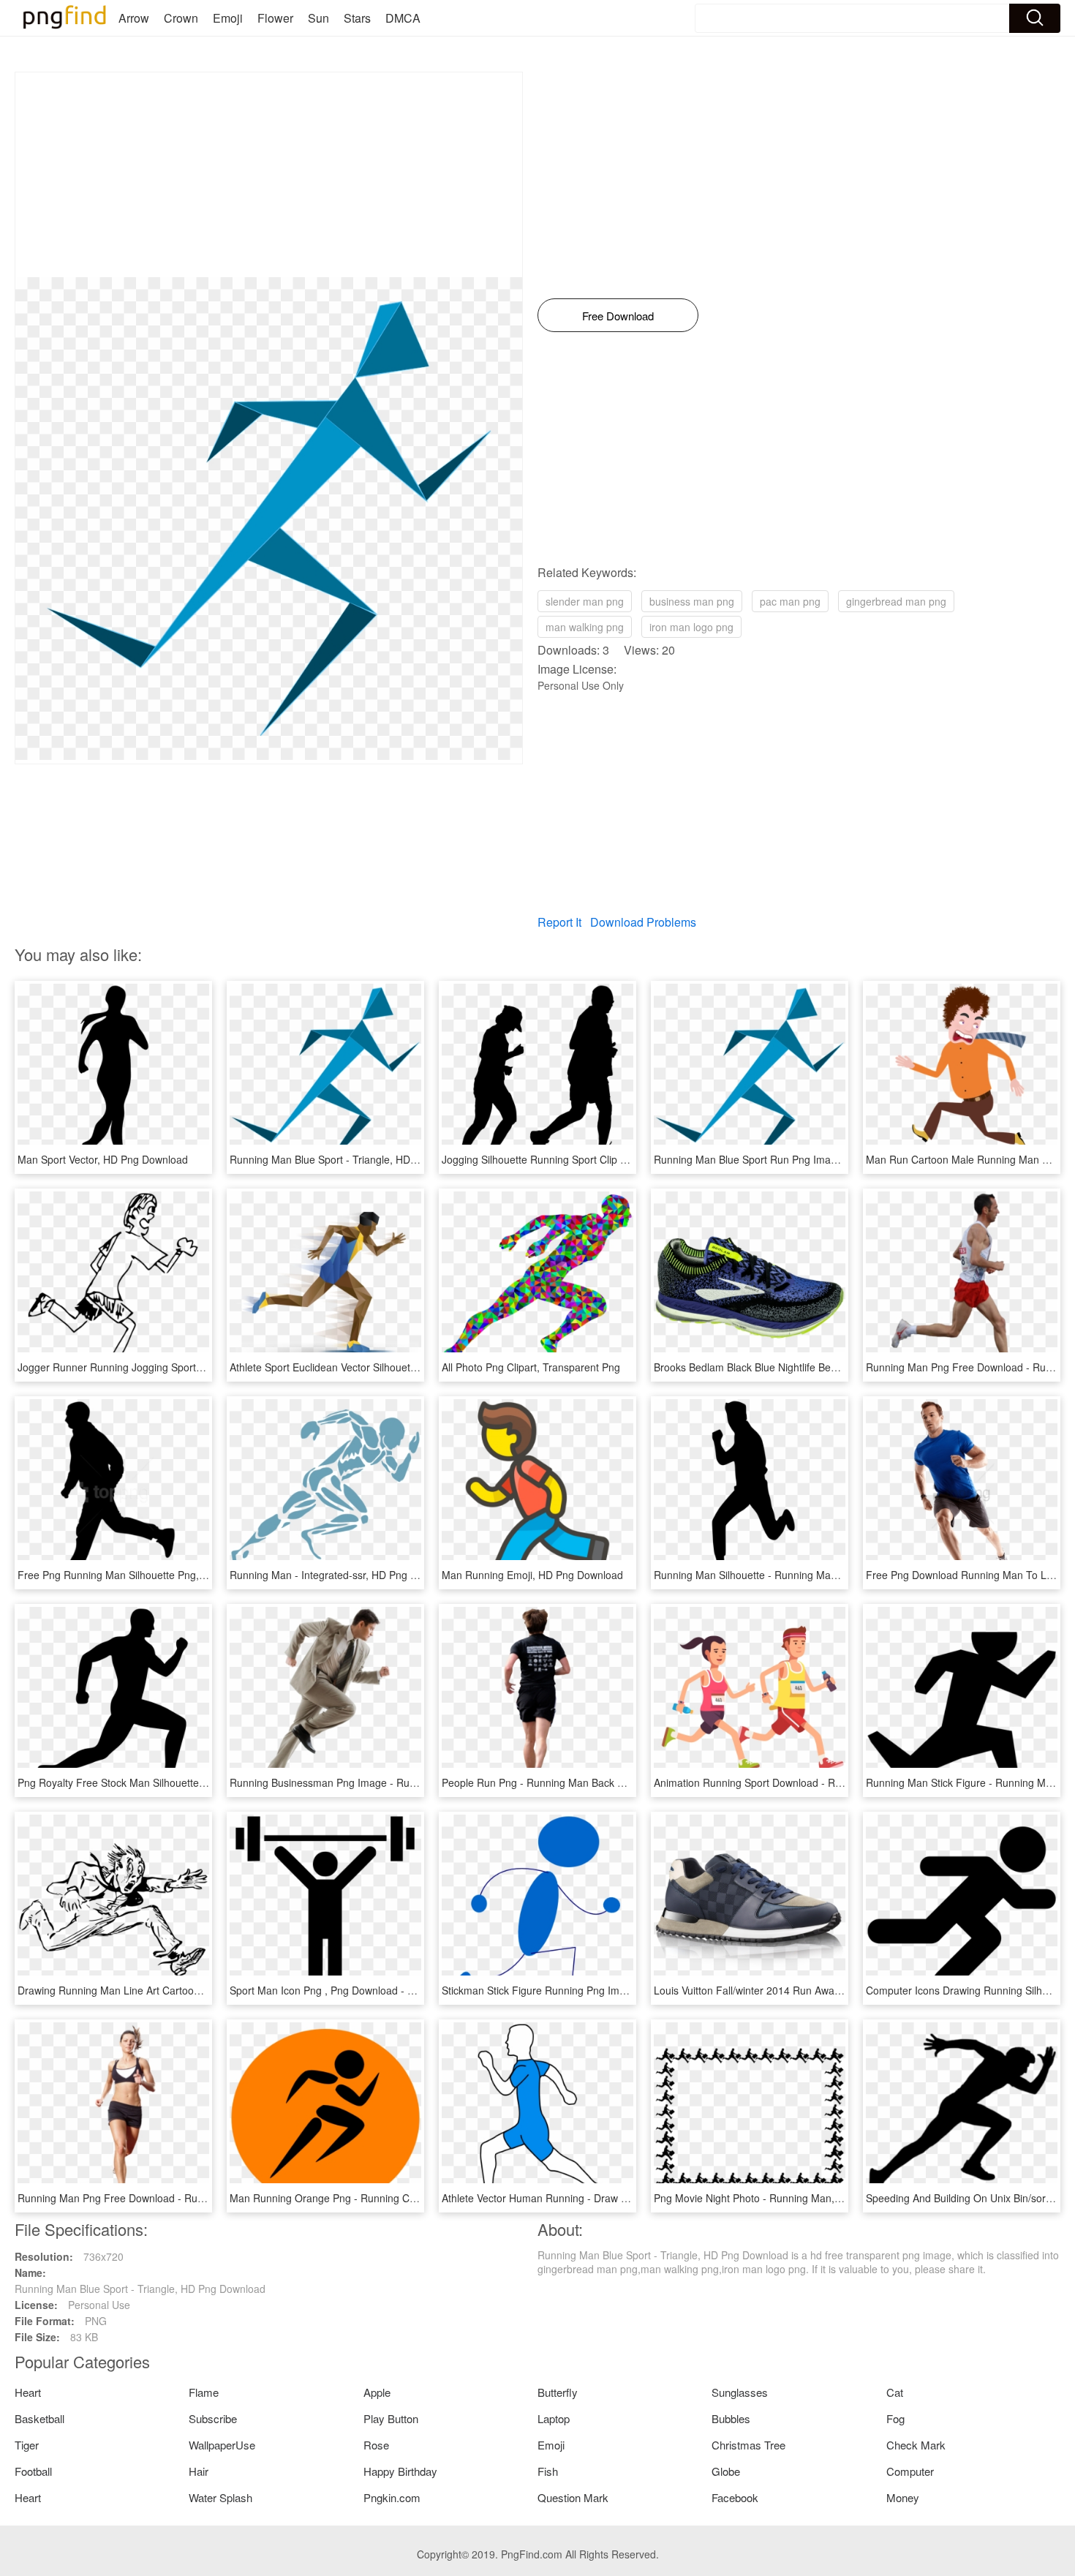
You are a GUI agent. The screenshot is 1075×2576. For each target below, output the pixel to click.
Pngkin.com (392, 2497)
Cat (895, 2392)
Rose (376, 2445)
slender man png (585, 601)
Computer (910, 2471)
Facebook (735, 2497)
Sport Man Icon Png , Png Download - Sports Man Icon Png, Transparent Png (409, 1990)
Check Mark (916, 2445)
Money (903, 2497)
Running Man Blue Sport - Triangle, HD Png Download (355, 1159)
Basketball (39, 2418)
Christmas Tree (748, 2445)
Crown (181, 18)
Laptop (554, 2418)
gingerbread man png (896, 601)
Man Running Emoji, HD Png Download (532, 1575)
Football (33, 2471)
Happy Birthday (400, 2471)
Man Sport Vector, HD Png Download (103, 1159)
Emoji (228, 18)
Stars (357, 18)
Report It (559, 922)
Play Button (391, 2418)
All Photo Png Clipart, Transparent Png (531, 1367)
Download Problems (643, 922)
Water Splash (220, 2497)
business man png (692, 601)
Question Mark (573, 2497)
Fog (895, 2418)
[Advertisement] (269, 175)
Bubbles (731, 2418)
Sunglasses (740, 2392)
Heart (28, 2392)
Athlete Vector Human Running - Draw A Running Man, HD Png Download (612, 2198)
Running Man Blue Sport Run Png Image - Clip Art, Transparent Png (811, 1159)
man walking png (585, 627)
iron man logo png (691, 627)
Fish (548, 2471)
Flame (204, 2392)
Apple (377, 2392)
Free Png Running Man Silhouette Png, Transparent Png (148, 1575)
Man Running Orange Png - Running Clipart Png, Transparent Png (383, 2198)
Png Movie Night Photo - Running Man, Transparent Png (784, 2198)
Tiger (27, 2445)
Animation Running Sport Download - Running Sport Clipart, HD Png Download (836, 1782)
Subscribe (213, 2418)
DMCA (403, 18)
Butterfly (558, 2392)
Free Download (618, 316)
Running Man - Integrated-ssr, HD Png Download (343, 1575)
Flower (275, 18)
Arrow (134, 18)
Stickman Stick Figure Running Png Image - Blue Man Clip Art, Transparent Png (626, 1990)
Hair (199, 2471)
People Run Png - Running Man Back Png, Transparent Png (580, 1782)
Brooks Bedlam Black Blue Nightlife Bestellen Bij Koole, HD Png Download (824, 1367)
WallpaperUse (222, 2445)
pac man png (790, 601)
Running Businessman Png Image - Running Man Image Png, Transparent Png (412, 1782)
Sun (318, 18)
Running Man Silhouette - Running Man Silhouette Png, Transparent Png (822, 1575)
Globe (726, 2471)
